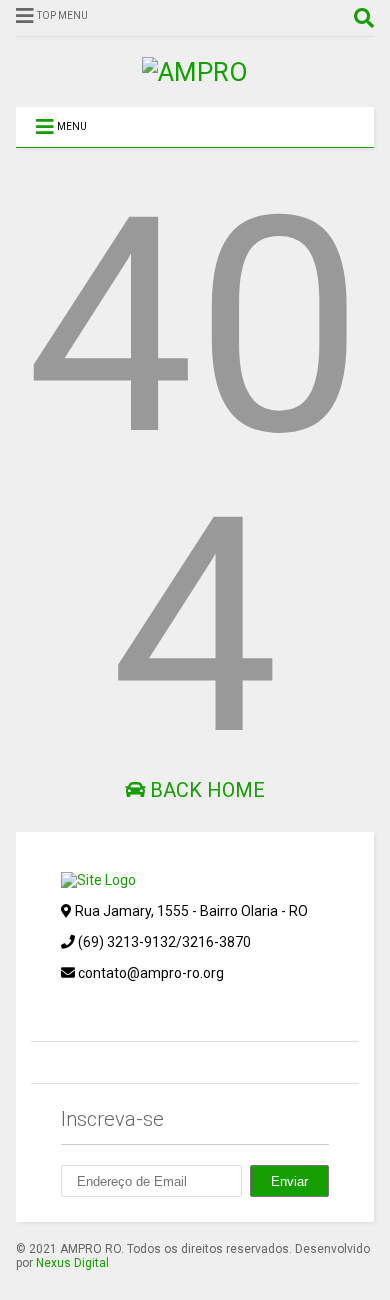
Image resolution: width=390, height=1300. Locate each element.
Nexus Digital (72, 1263)
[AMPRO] (195, 72)
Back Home (205, 790)
